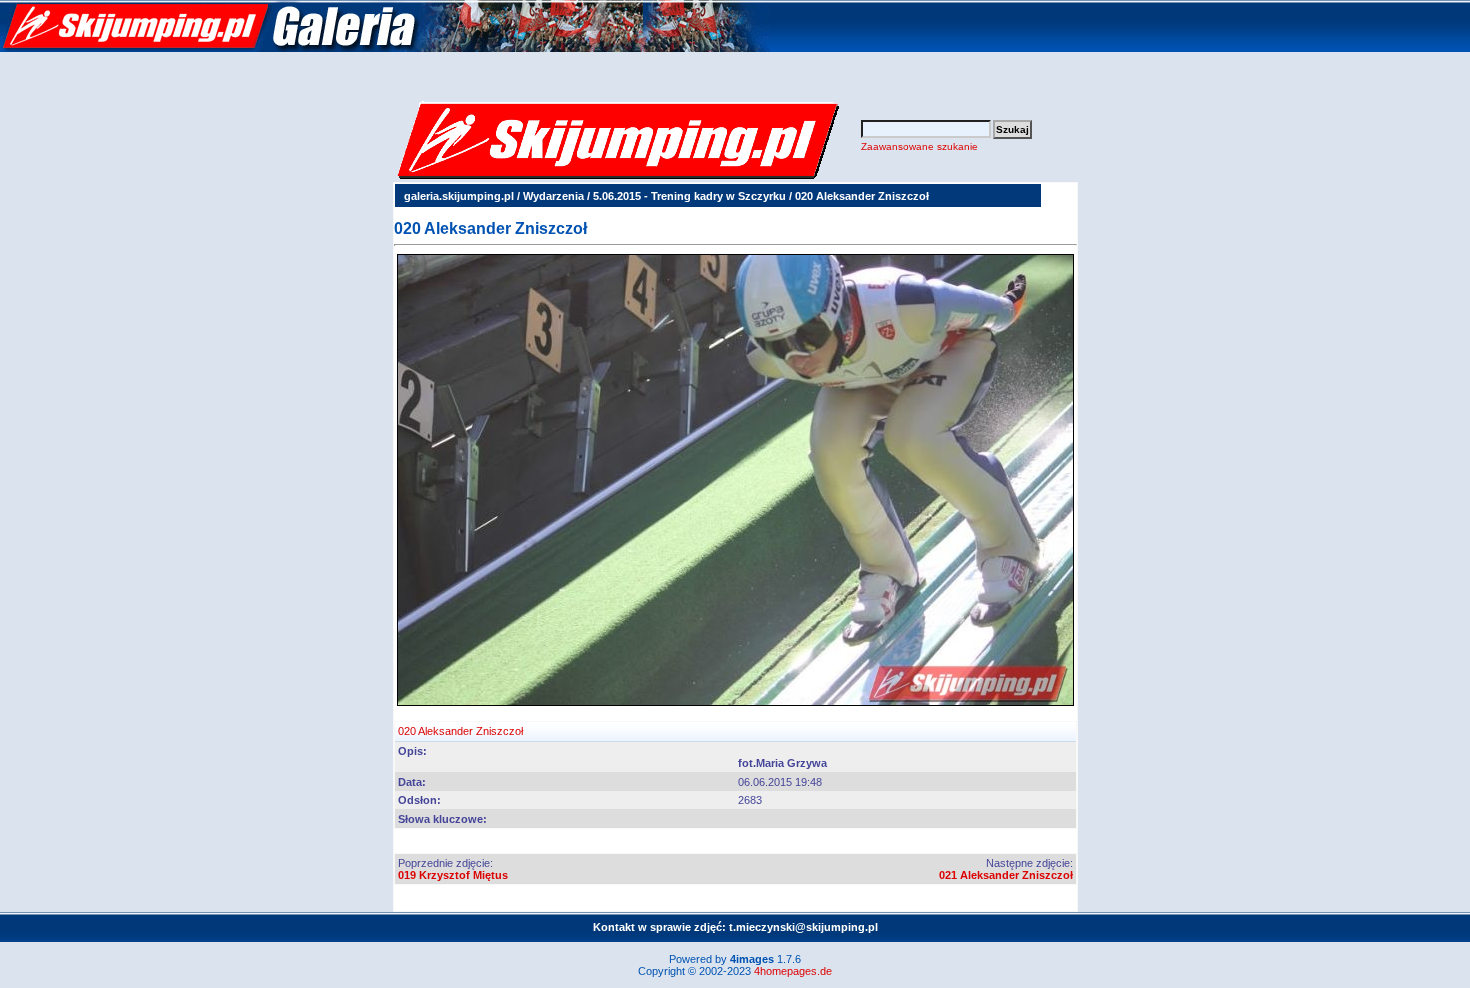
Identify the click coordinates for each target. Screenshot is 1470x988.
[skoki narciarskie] (385, 48)
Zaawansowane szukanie (919, 146)
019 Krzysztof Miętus (453, 875)
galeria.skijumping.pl (459, 196)
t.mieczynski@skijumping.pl (803, 927)
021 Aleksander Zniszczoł (1006, 875)
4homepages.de (793, 971)
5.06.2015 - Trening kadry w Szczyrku (689, 196)
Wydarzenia (553, 196)
